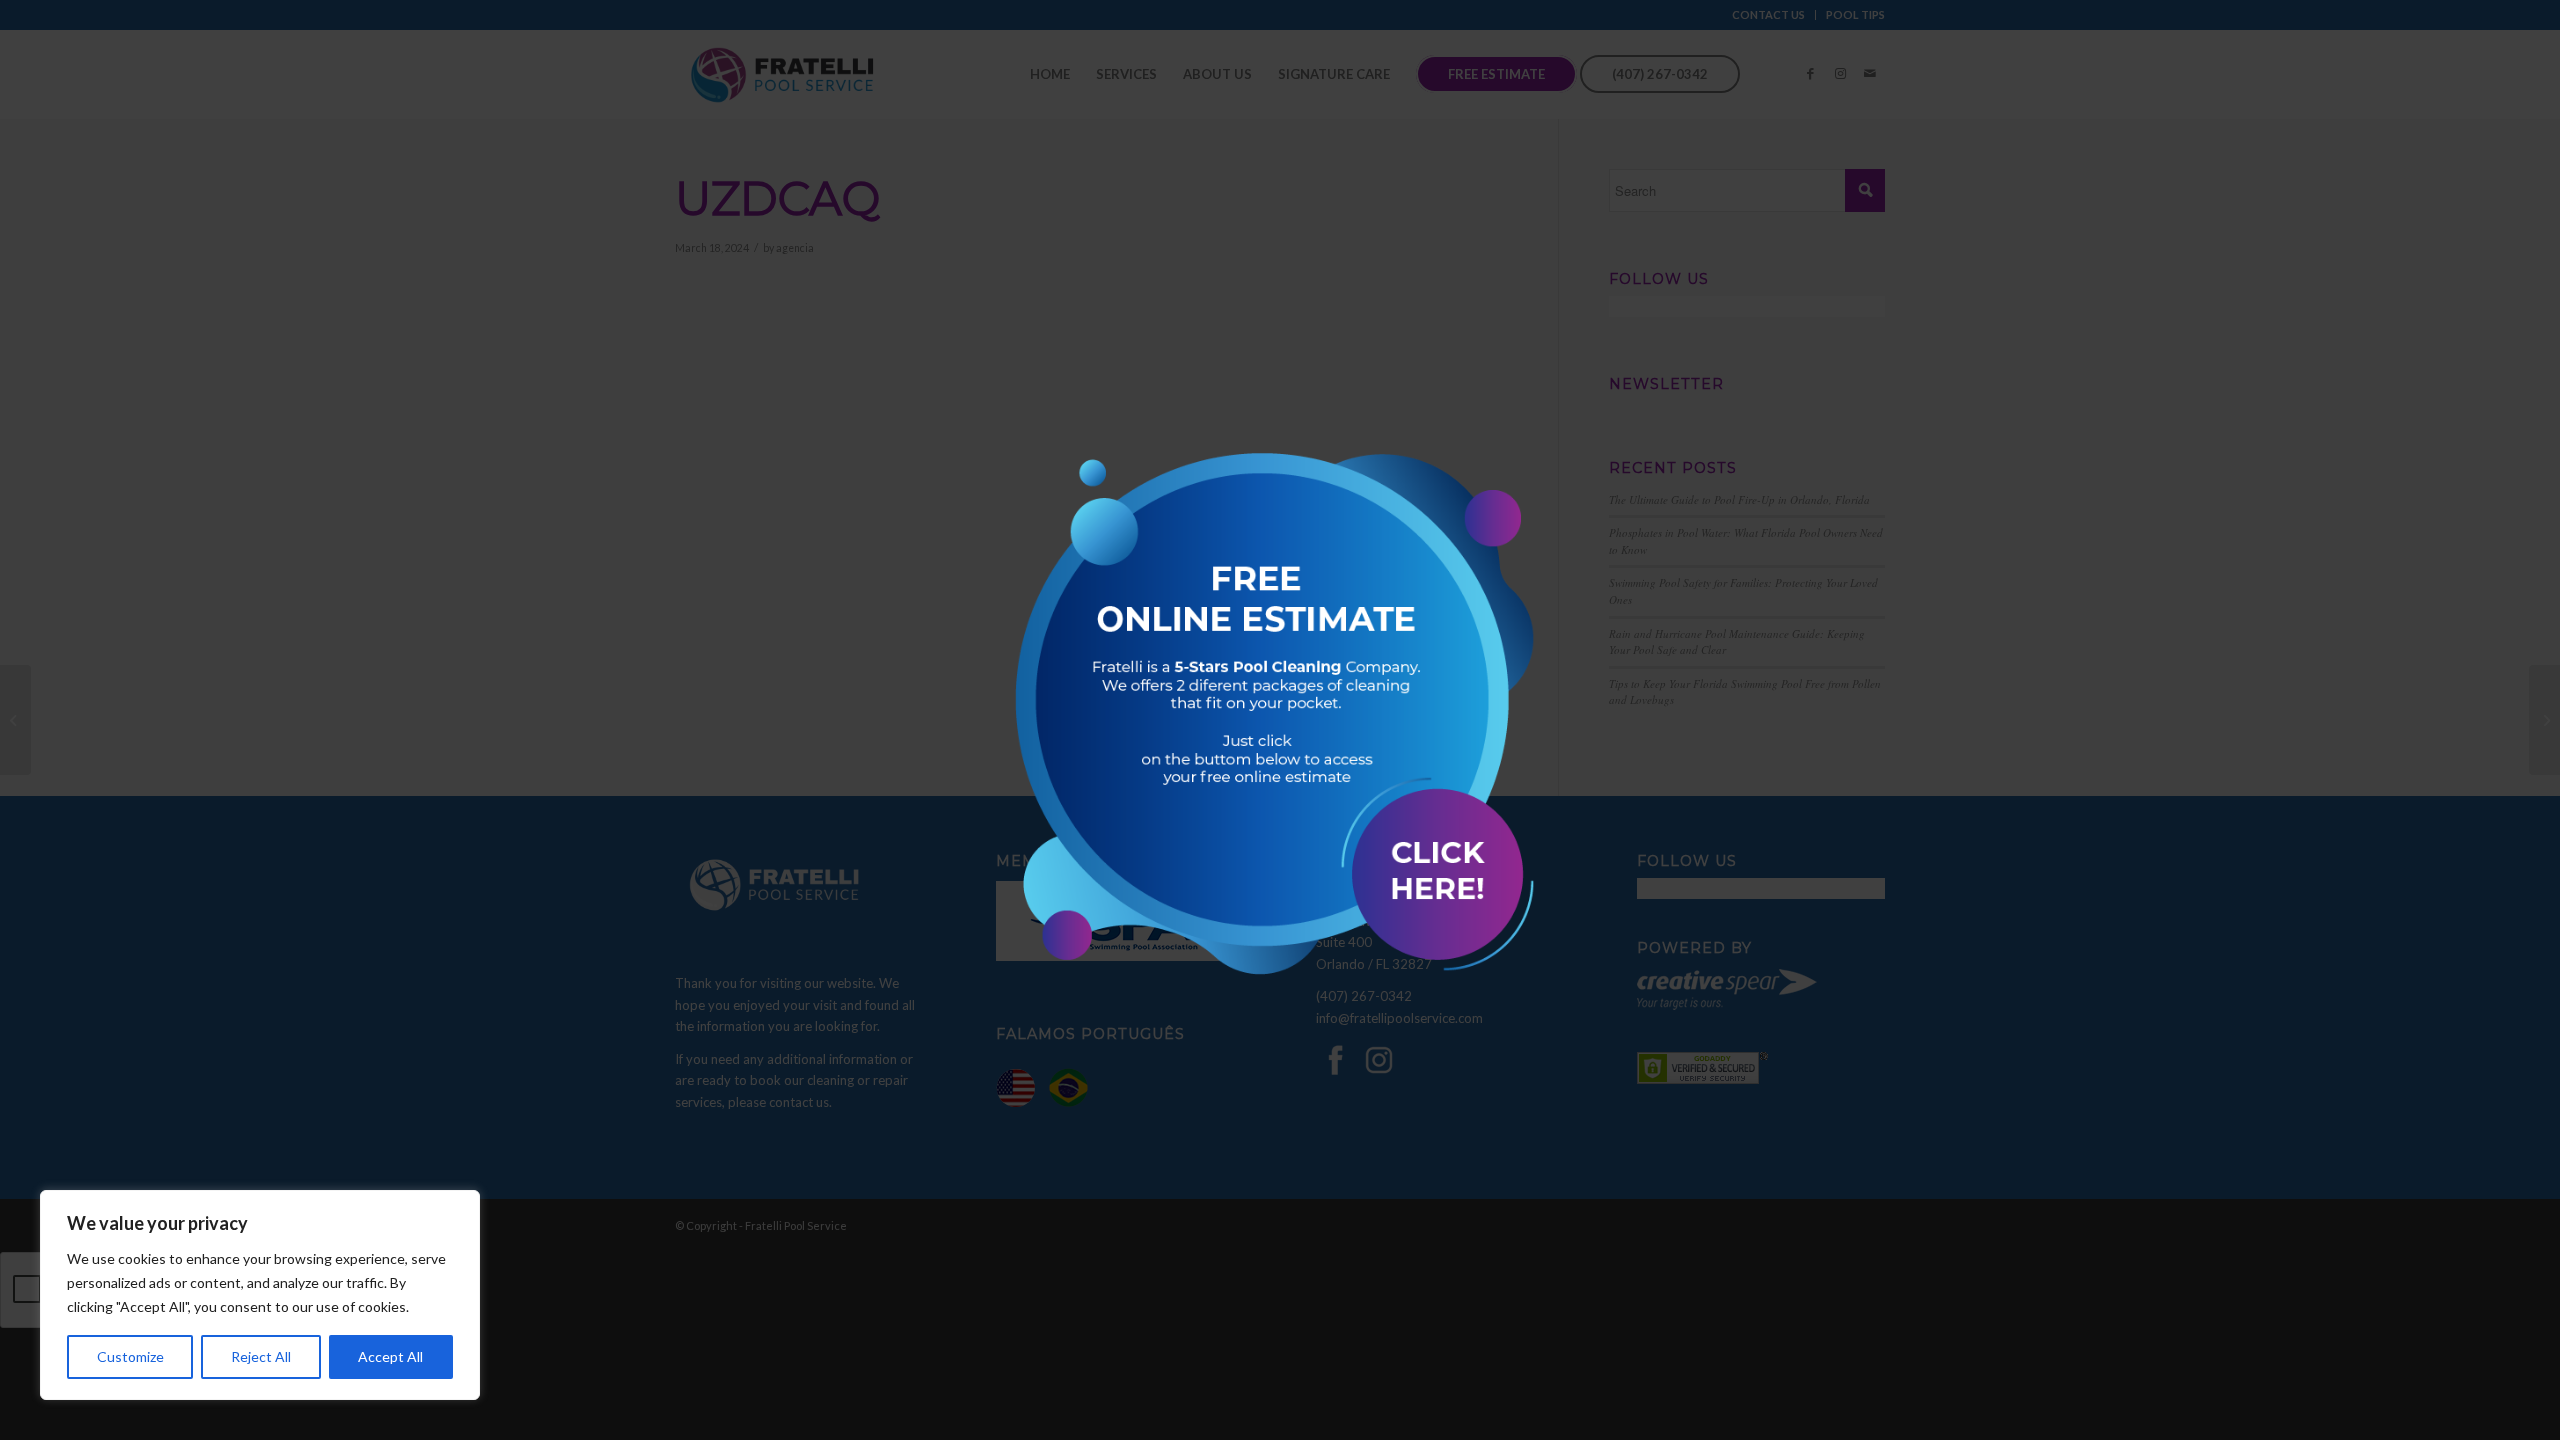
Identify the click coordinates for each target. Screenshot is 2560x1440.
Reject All (261, 1356)
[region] (260, 1295)
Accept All (390, 1356)
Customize (130, 1356)
